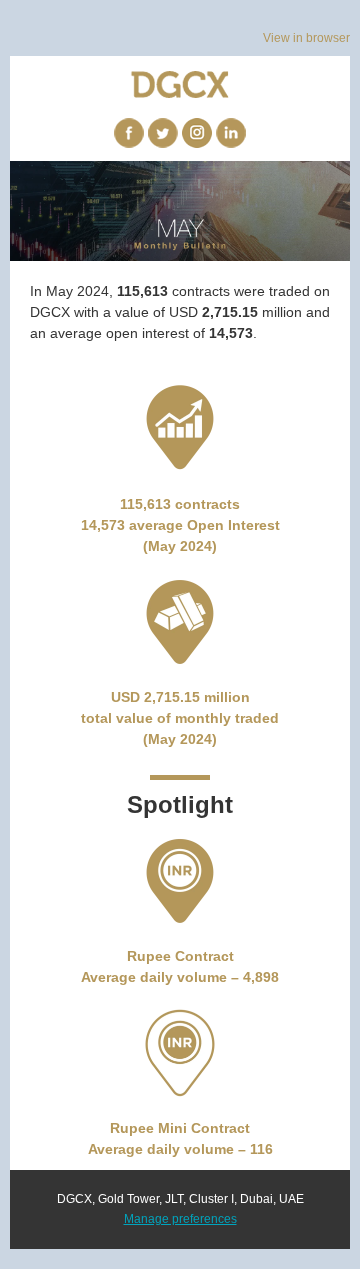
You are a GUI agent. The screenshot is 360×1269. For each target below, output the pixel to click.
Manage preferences (180, 1219)
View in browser (306, 38)
